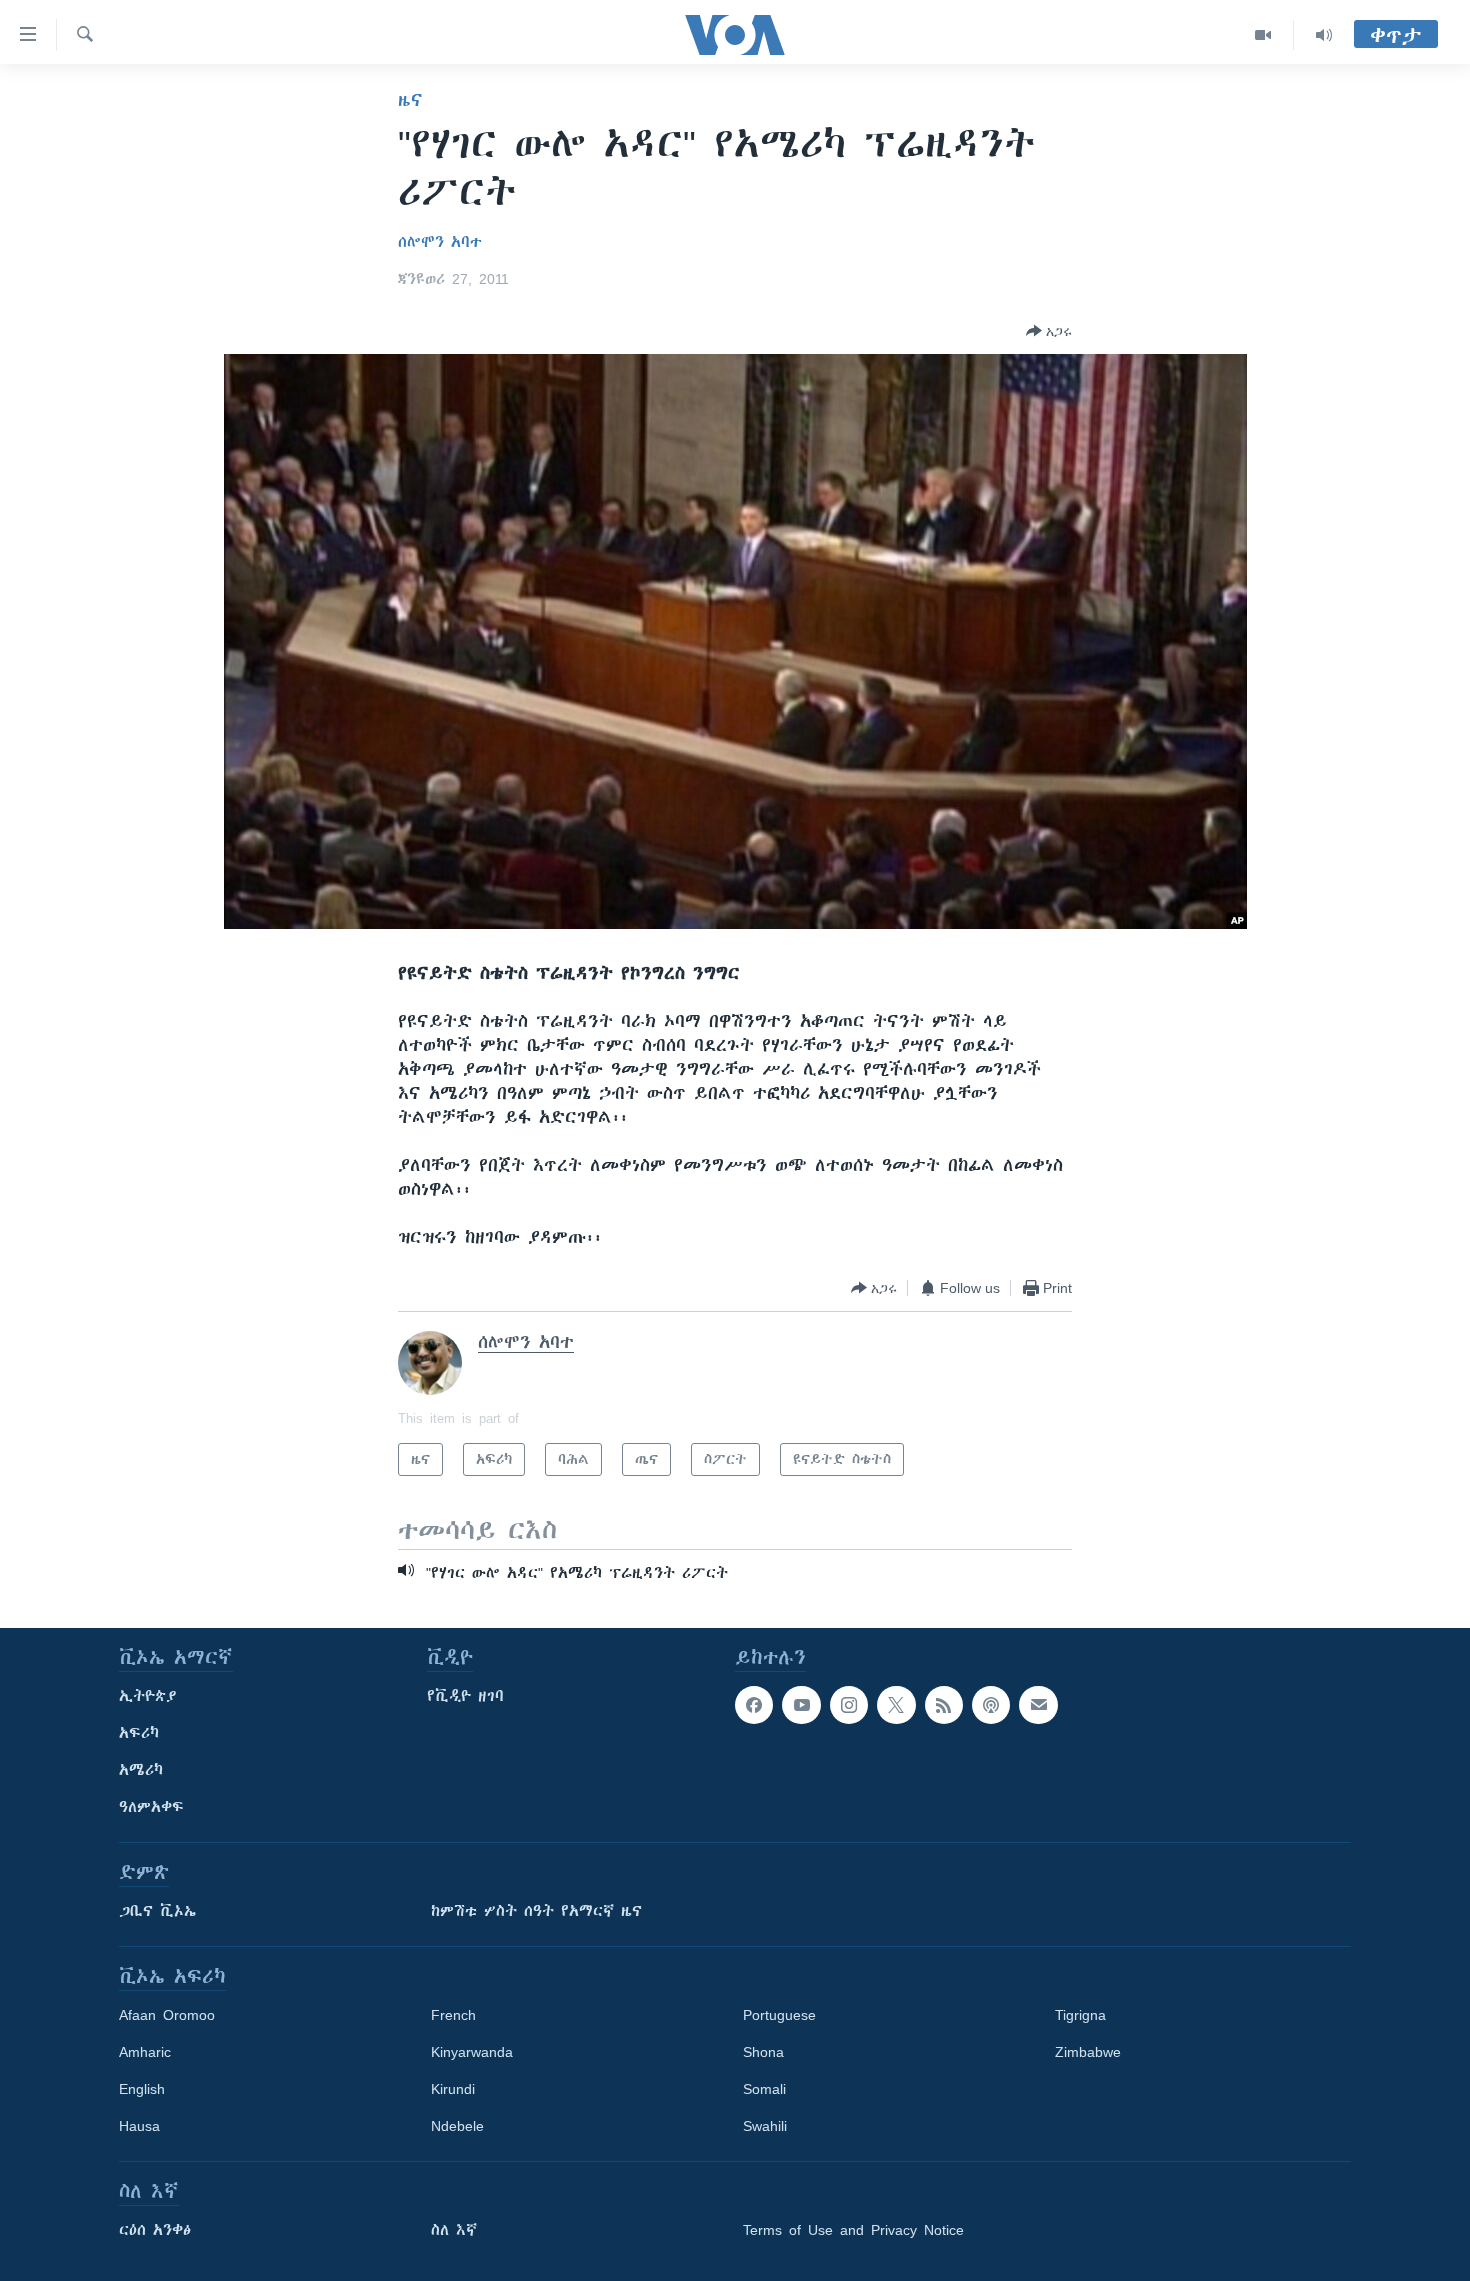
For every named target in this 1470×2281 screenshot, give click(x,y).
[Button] (1049, 331)
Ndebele (457, 2126)
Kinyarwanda (472, 2052)
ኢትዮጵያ (148, 1696)
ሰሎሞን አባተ (440, 242)
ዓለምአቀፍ (151, 1807)
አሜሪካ (141, 1770)
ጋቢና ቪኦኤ (157, 1911)
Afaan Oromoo (167, 2015)
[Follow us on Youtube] (801, 1705)
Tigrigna (1080, 2015)
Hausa (139, 2126)
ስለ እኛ (454, 2230)
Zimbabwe (1088, 2052)
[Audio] (1324, 35)
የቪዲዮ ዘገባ (465, 1696)
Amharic (145, 2052)
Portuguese (779, 2015)
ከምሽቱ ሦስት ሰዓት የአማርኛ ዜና (536, 1911)
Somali (764, 2089)
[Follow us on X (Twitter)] (896, 1705)
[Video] (1263, 35)
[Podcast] (991, 1705)
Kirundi (453, 2089)
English (142, 2089)
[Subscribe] (1038, 1705)
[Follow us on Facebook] (754, 1705)
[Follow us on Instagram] (849, 1705)
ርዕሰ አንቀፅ (155, 2230)
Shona (763, 2052)
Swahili (765, 2126)
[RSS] (944, 1705)
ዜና (410, 100)
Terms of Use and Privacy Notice (853, 2230)
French (453, 2015)
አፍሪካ (139, 1733)
